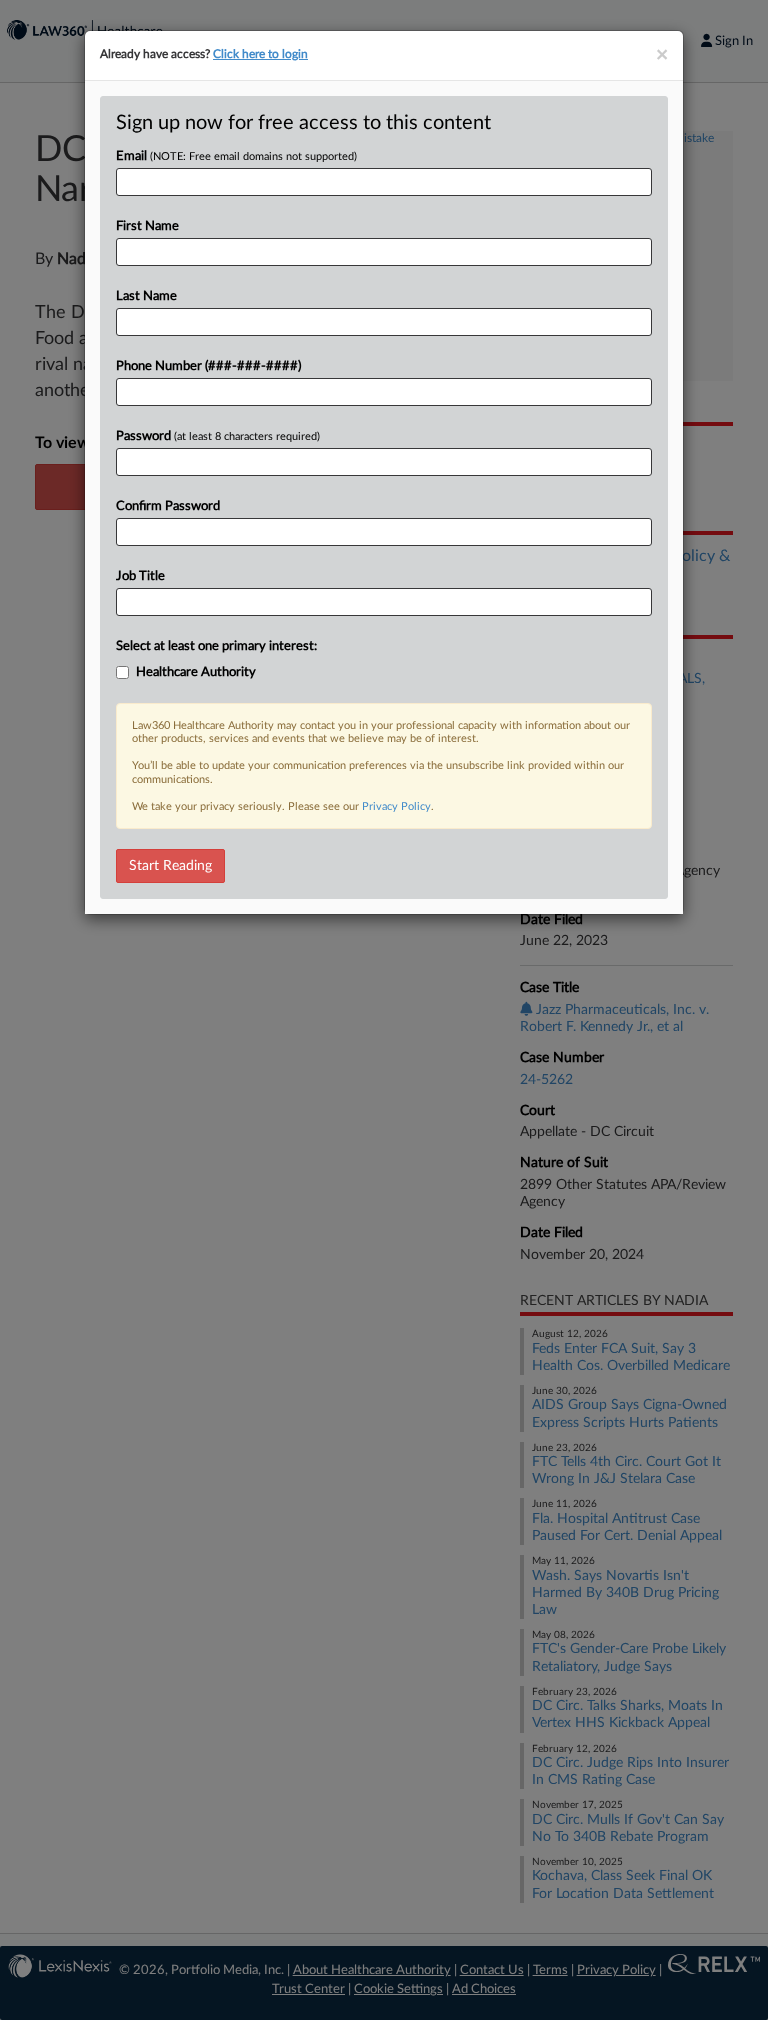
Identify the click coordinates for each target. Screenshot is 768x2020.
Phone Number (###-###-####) (208, 366)
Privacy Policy (396, 806)
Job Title (140, 576)
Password (218, 436)
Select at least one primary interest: (216, 646)
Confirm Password (168, 506)
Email (236, 156)
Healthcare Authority (196, 672)
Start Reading (170, 866)
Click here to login (260, 54)
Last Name (146, 296)
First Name (147, 226)
